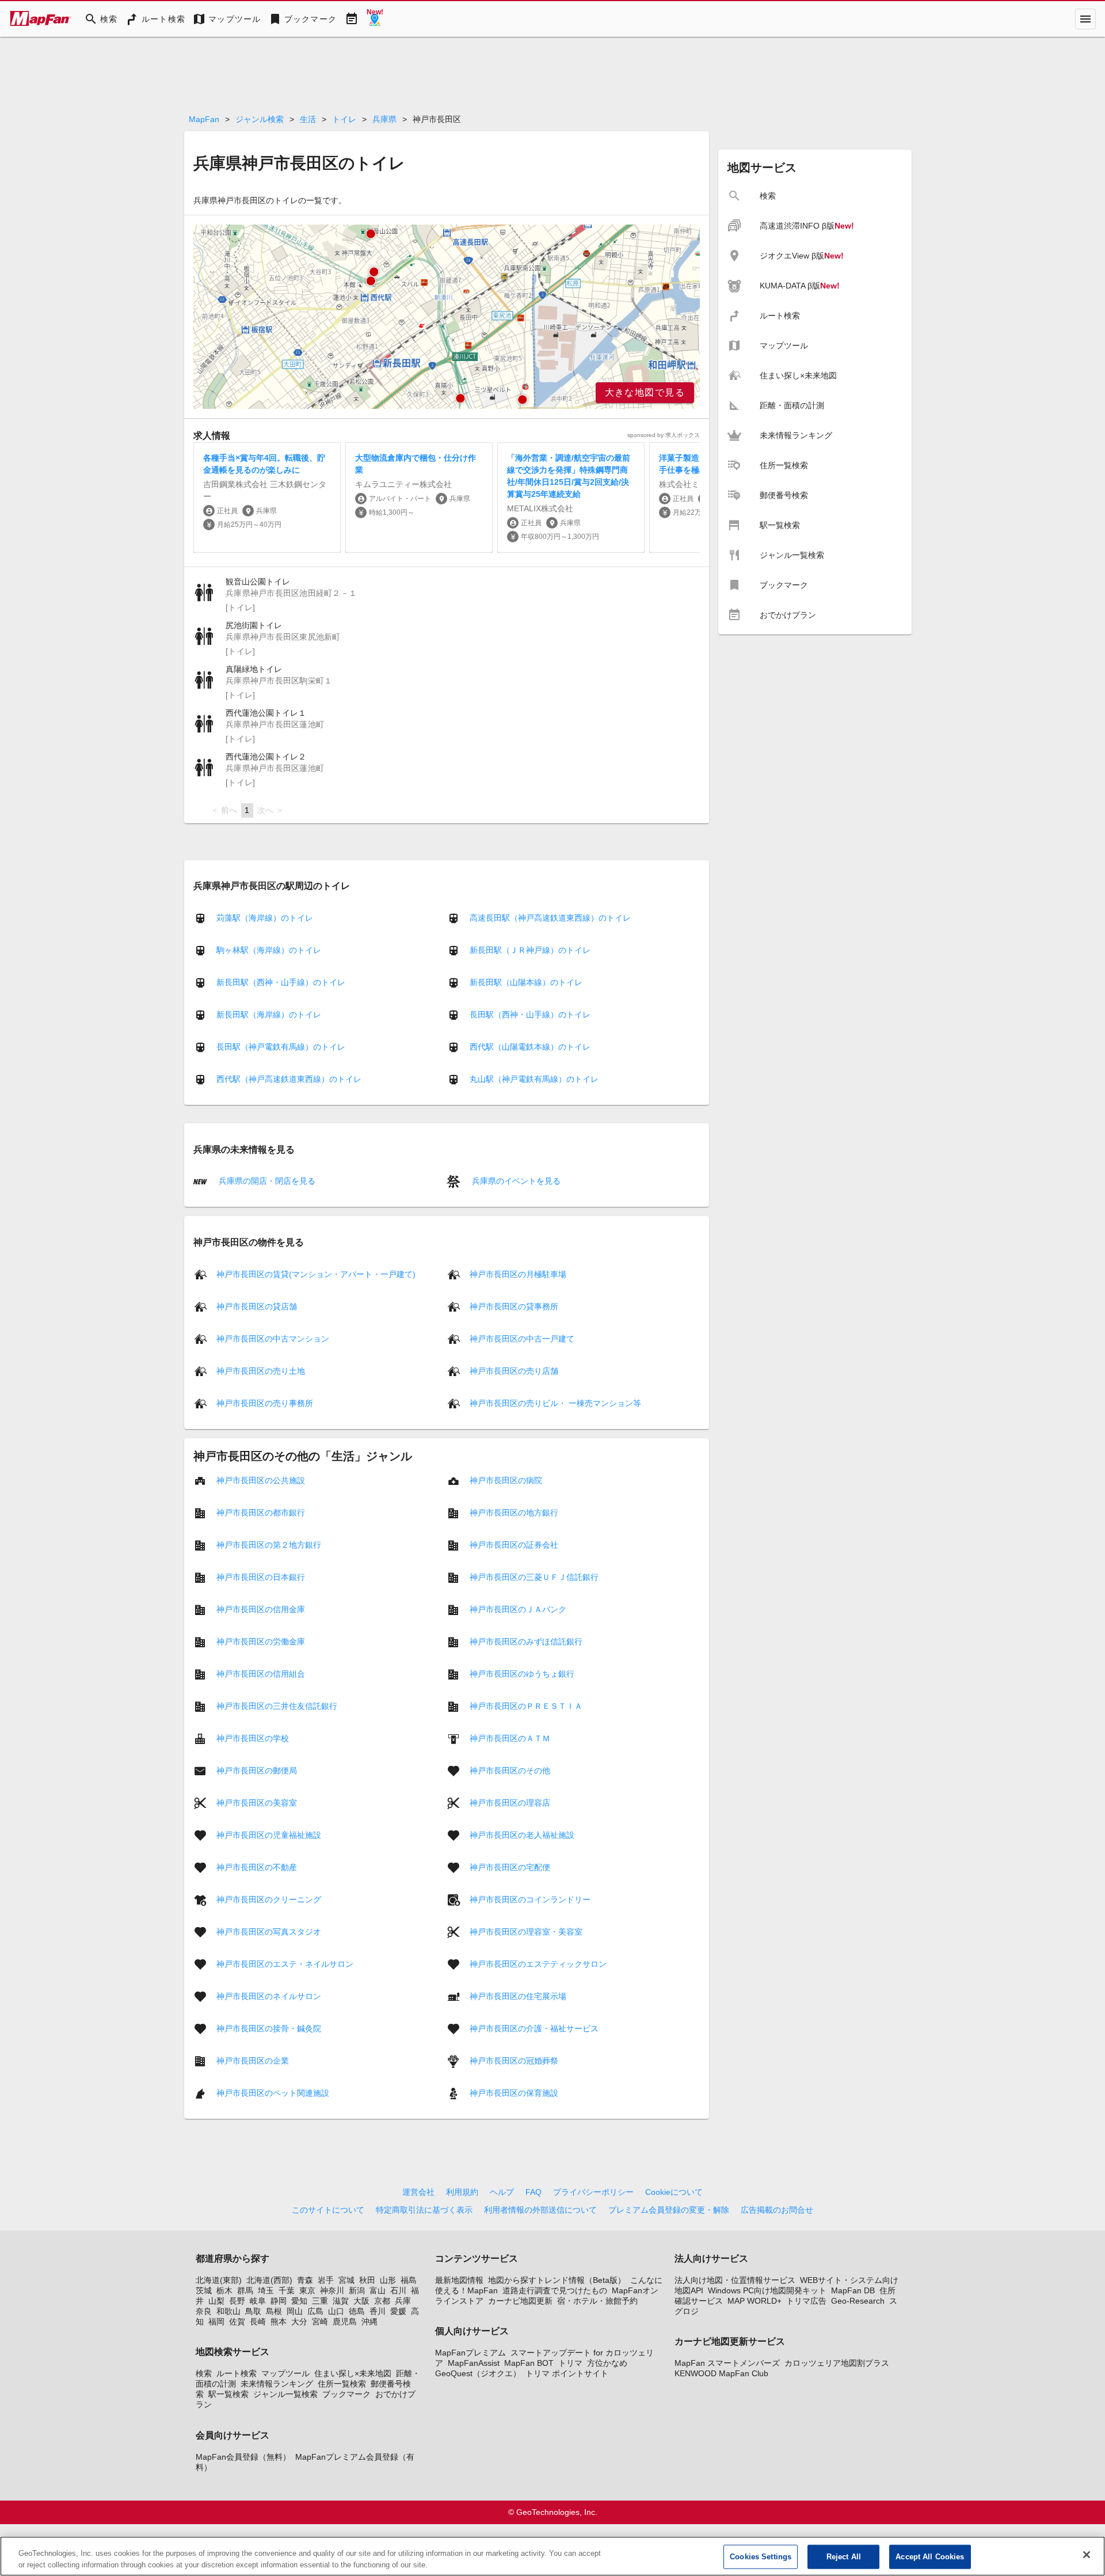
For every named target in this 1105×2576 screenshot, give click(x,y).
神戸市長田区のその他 (510, 1770)
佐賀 (237, 2322)
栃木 (224, 2290)
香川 (378, 2311)
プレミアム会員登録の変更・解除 (669, 2210)
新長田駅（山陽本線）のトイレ (526, 982)
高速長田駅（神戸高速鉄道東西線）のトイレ (550, 918)
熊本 (279, 2322)
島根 (274, 2311)
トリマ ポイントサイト (567, 2373)
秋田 (367, 2280)
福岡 (216, 2322)
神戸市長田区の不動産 (257, 1867)
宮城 (346, 2280)
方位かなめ (607, 2363)
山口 (336, 2311)
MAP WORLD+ (755, 2301)
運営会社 (418, 2192)
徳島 (357, 2311)
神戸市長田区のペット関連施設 (273, 2092)
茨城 (204, 2290)
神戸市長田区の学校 (253, 1738)
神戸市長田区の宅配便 (510, 1867)
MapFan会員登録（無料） (243, 2457)
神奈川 (332, 2290)
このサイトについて (328, 2210)
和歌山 (228, 2311)
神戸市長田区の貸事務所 (514, 1306)
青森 (305, 2280)
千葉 (287, 2290)
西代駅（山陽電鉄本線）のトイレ (530, 1047)
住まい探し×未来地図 (353, 2373)
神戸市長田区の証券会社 (514, 1544)
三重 (320, 2301)
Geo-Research (858, 2301)
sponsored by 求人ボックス (664, 435)
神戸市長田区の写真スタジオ (269, 1931)
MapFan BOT (529, 2363)
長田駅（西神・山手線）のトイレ (530, 1015)
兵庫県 (384, 119)
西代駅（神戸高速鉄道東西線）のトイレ (289, 1079)
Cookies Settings (761, 2557)
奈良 (204, 2311)
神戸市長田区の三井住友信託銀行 (277, 1705)
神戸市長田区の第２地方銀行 (269, 1544)
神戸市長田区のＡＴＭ (510, 1738)
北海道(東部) (219, 2280)
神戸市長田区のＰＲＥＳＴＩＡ (526, 1705)
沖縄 (369, 2322)
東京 (307, 2290)
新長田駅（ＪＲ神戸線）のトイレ (530, 950)
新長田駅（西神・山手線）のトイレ (281, 982)
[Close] (1087, 2555)
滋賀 (341, 2301)
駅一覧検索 (228, 2394)
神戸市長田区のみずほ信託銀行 (526, 1641)
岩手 (326, 2280)
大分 (299, 2322)
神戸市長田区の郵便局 (257, 1770)
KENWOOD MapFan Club (721, 2373)
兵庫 (403, 2301)
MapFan (204, 119)
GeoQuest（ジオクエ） (478, 2373)
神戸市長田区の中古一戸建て (522, 1338)
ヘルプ (502, 2192)
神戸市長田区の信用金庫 (261, 1609)
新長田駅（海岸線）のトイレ (269, 1015)
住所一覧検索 (342, 2384)
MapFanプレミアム (470, 2353)
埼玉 (266, 2290)
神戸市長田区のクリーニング (269, 1899)
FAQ (534, 2192)
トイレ (344, 119)
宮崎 (320, 2322)
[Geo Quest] (375, 19)
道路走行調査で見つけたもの (555, 2290)
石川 (398, 2290)
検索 (204, 2373)
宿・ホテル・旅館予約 (597, 2301)
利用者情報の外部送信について (540, 2210)
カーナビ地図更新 (520, 2301)
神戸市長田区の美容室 (257, 1802)
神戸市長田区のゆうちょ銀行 (522, 1673)
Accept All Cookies (930, 2557)
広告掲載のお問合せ (777, 2210)
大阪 (361, 2301)
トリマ (570, 2363)
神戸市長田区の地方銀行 (514, 1512)
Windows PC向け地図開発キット (767, 2290)
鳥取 (253, 2311)
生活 (308, 119)
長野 (237, 2301)
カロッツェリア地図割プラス (837, 2363)
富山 (378, 2290)
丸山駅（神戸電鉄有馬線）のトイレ (534, 1079)
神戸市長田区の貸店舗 (257, 1306)
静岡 (279, 2301)
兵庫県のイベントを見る (515, 1181)
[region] (447, 317)
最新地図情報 (459, 2280)
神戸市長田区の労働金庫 (261, 1641)
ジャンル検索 (260, 119)
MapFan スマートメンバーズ (727, 2363)
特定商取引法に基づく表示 (424, 2210)
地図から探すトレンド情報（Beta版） (557, 2280)
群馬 (245, 2290)
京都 (382, 2301)
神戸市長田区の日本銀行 (261, 1576)
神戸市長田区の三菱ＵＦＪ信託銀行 (534, 1576)
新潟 (357, 2290)
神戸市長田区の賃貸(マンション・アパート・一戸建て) (316, 1274)
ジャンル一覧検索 (285, 2394)
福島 (409, 2280)
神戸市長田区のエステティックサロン (538, 1963)
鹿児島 (345, 2322)
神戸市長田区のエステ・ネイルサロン (285, 1963)
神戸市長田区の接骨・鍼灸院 (269, 2028)
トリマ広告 (806, 2301)
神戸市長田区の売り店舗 (514, 1370)
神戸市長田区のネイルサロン (269, 1996)
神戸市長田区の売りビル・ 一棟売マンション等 (555, 1403)
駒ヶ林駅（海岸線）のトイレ (269, 950)
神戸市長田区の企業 (253, 2060)
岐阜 (258, 2301)
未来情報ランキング (277, 2384)
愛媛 (398, 2311)
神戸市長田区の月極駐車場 (518, 1274)
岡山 (295, 2311)
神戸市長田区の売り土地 (261, 1370)
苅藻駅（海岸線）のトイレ (265, 918)
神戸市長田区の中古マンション (273, 1338)
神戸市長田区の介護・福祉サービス (534, 2028)
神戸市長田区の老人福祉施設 (522, 1834)
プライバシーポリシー (593, 2192)
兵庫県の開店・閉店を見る (266, 1181)
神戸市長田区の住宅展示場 (518, 1996)
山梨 (216, 2301)
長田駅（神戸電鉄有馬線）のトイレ (281, 1047)
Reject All (844, 2557)
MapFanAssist (474, 2363)
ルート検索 (237, 2373)
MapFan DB (853, 2290)
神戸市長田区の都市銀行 (261, 1512)
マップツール (285, 2373)
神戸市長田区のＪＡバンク (518, 1609)
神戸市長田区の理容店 (510, 1802)
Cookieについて (674, 2192)
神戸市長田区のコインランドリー (530, 1899)
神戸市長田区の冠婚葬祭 (514, 2060)
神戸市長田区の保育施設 (514, 2092)
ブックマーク (346, 2394)
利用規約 (462, 2192)
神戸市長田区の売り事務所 (265, 1403)
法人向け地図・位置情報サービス (735, 2280)
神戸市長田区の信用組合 (261, 1673)
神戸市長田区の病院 (506, 1480)
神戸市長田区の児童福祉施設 (269, 1834)
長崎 (258, 2322)
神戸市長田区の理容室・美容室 (526, 1931)
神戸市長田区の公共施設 (261, 1480)
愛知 (299, 2301)
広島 (315, 2311)
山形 (388, 2280)
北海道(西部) (269, 2280)
